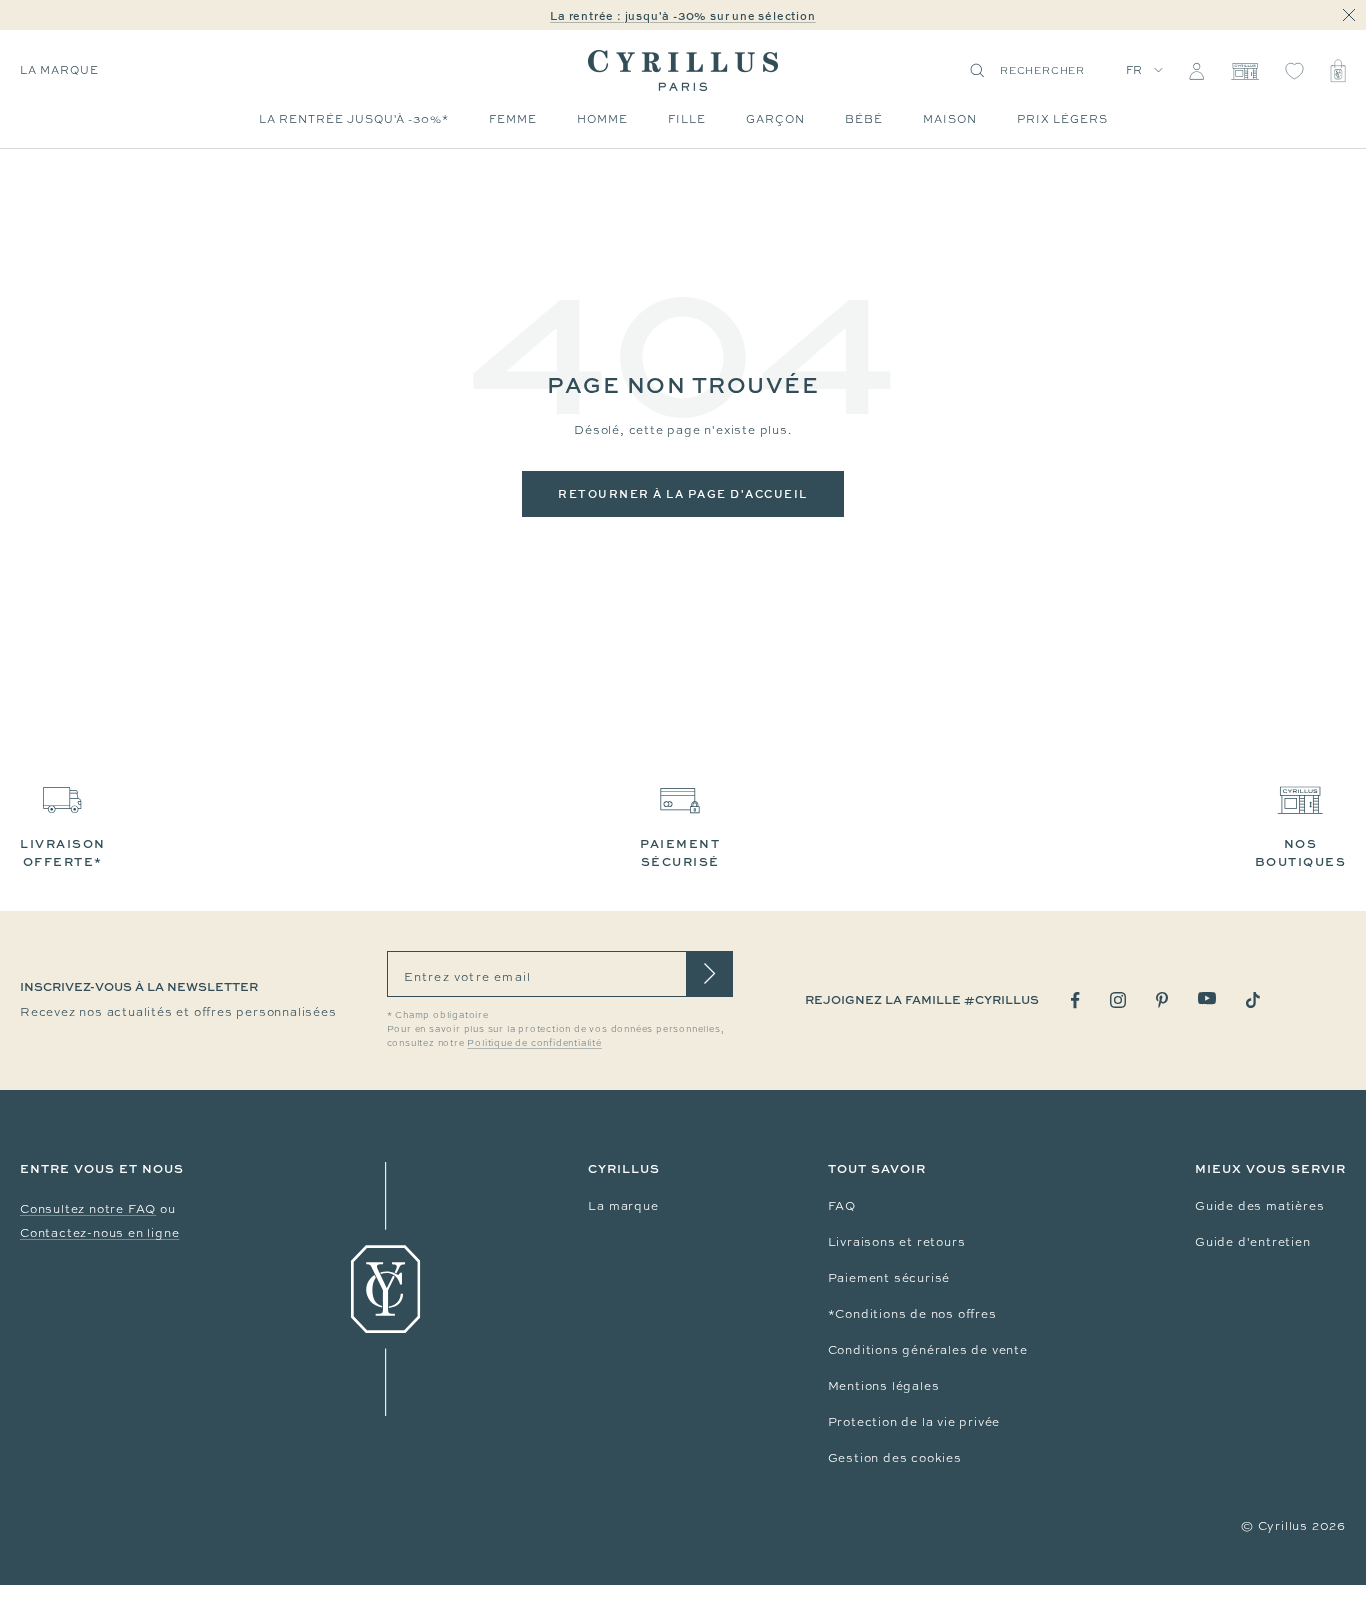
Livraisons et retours (897, 1242)
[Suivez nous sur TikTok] (1253, 1000)
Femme (513, 119)
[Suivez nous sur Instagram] (1118, 1000)
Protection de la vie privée (914, 1422)
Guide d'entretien (1253, 1242)
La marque (623, 1206)
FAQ (842, 1206)
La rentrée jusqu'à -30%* (354, 119)
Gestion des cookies (895, 1458)
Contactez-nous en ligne (99, 1233)
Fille (687, 119)
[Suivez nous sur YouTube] (1207, 998)
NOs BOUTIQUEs (1301, 852)
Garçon (775, 119)
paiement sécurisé (680, 852)
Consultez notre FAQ (88, 1209)
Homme (602, 119)
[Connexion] (1196, 71)
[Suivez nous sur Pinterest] (1162, 1000)
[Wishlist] (1294, 71)
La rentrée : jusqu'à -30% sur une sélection (682, 15)
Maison (950, 119)
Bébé (864, 119)
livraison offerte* (63, 852)
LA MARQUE (59, 70)
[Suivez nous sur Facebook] (1075, 1000)
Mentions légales (884, 1386)
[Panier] (1338, 71)
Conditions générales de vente (928, 1350)
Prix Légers (1062, 119)
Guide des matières (1259, 1206)
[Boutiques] (1244, 71)
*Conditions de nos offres (912, 1314)
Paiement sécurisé (889, 1278)
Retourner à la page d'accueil (683, 493)
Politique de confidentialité (534, 1043)
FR (1135, 70)
